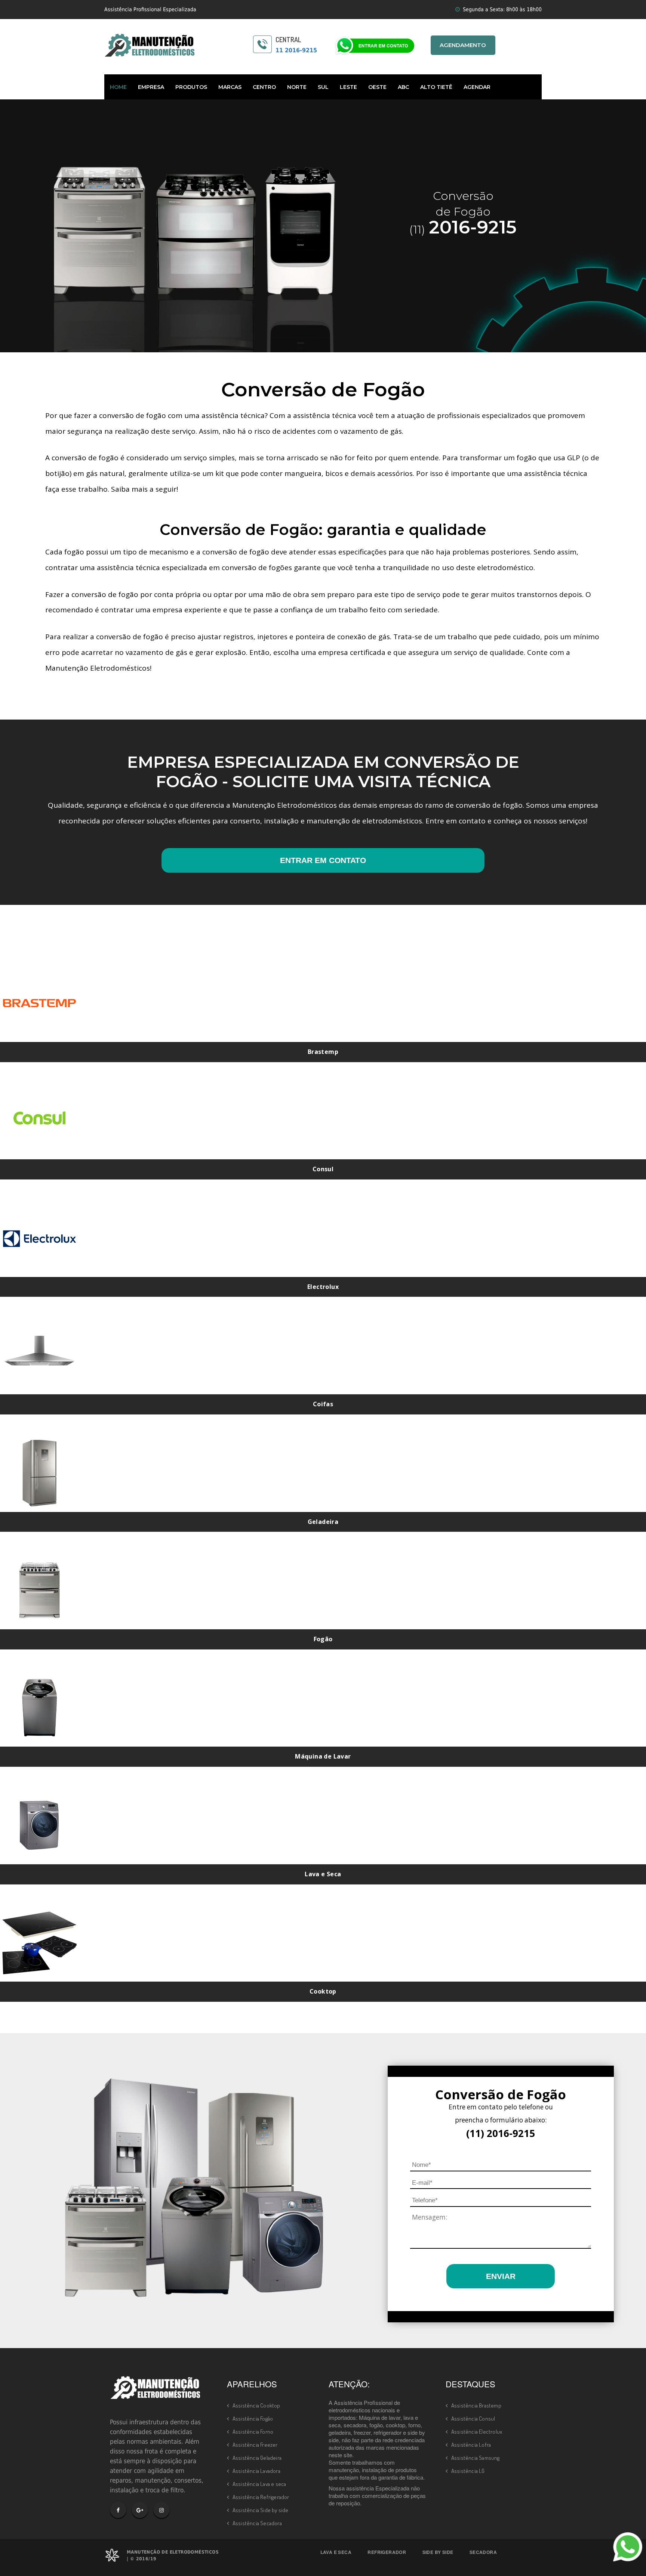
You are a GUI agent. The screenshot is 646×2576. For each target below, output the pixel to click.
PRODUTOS (191, 87)
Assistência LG (468, 2471)
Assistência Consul (473, 2419)
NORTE (297, 87)
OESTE (377, 87)
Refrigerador (387, 2552)
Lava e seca (336, 2552)
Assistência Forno (253, 2432)
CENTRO (264, 87)
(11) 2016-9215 (501, 2133)
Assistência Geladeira (257, 2458)
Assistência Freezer (255, 2445)
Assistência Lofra (471, 2445)
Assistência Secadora (257, 2523)
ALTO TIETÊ (436, 87)
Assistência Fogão (253, 2419)
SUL (323, 87)
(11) (463, 229)
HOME (118, 87)
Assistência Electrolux (477, 2432)
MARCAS (230, 87)
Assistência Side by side (261, 2510)
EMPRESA (151, 87)
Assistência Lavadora (256, 2471)
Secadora (483, 2552)
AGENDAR (477, 87)
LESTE (348, 87)
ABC (403, 87)
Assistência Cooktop (256, 2405)
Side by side (438, 2552)
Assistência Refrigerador (261, 2497)
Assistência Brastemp (476, 2405)
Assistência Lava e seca (259, 2484)
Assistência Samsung (476, 2458)
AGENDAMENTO (463, 45)
